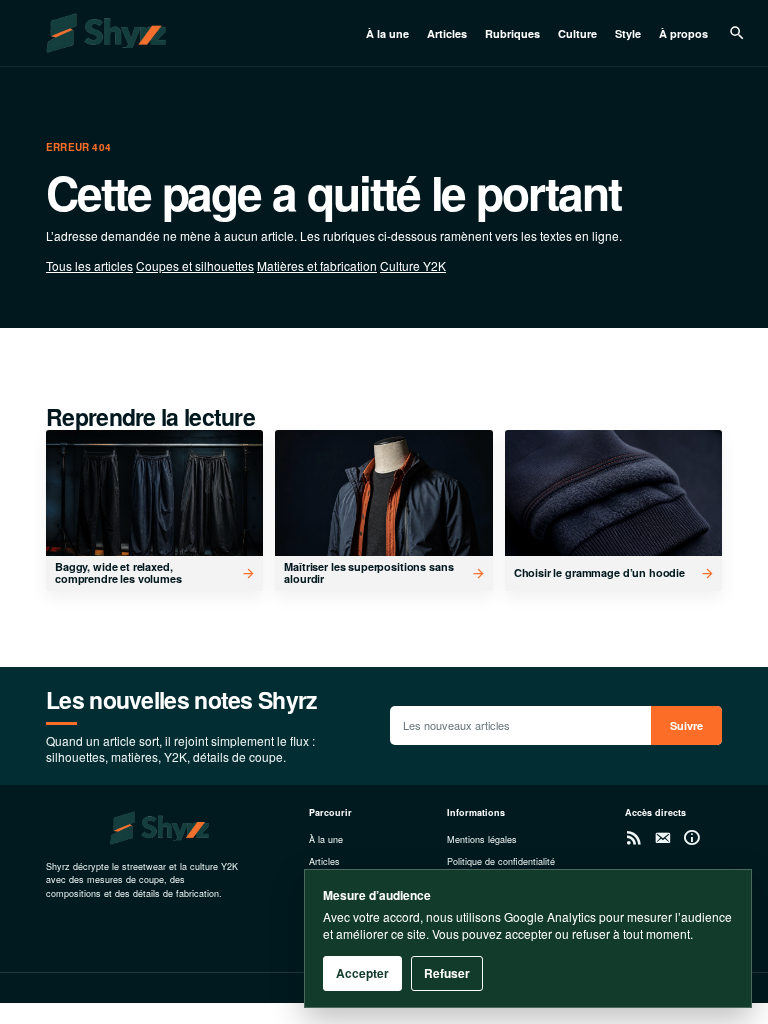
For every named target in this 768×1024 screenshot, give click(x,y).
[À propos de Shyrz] (691, 837)
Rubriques (512, 33)
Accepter (362, 973)
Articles (447, 33)
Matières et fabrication (317, 265)
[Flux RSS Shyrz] (633, 837)
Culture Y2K (413, 265)
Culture (577, 33)
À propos (683, 33)
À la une (387, 33)
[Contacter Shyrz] (662, 837)
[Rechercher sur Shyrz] (737, 33)
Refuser (447, 973)
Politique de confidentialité (501, 861)
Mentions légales (482, 839)
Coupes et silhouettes (195, 265)
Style (628, 33)
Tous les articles (89, 265)
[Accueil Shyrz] (183, 33)
